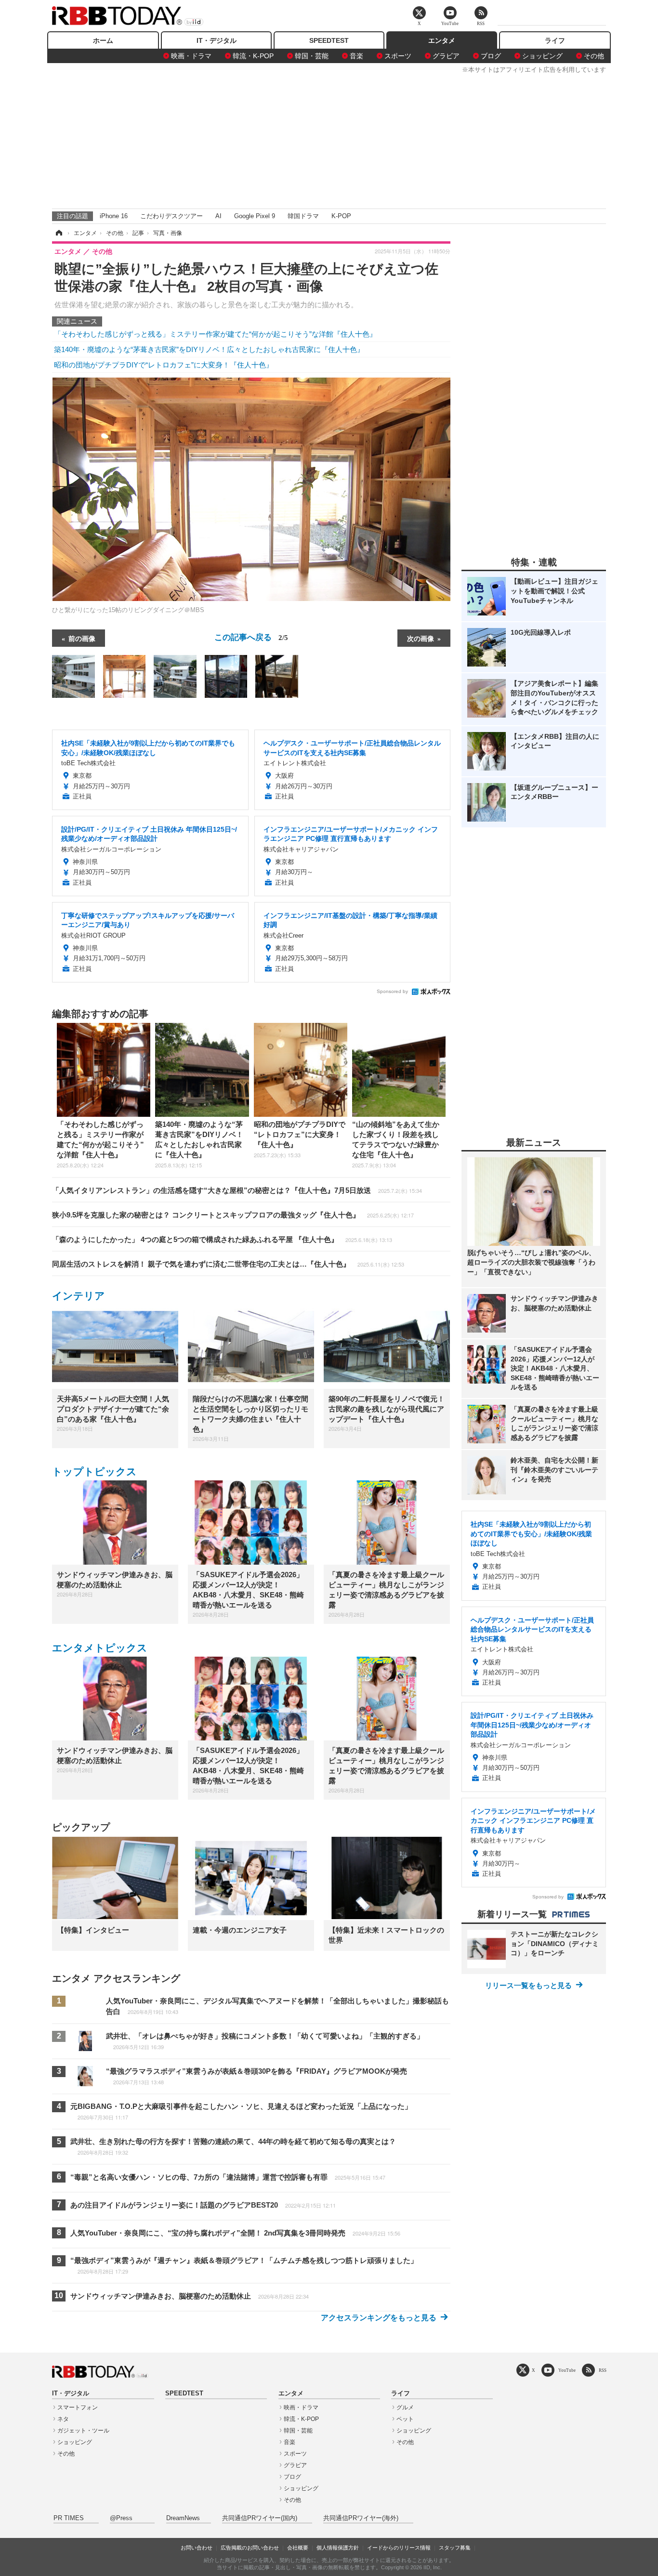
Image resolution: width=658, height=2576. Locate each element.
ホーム (103, 40)
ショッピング (542, 56)
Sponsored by (392, 991)
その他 (594, 56)
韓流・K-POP (253, 56)
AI (218, 216)
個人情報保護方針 (338, 2548)
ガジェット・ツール (83, 2431)
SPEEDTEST (329, 40)
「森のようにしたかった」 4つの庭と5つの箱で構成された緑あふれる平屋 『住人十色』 (222, 1239)
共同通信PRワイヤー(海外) (361, 2518)
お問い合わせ (197, 2548)
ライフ (555, 40)
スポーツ (398, 56)
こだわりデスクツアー (171, 216)
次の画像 (421, 638)
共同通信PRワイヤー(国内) (260, 2518)
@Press (121, 2518)
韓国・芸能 (312, 56)
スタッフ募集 (455, 2548)
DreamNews (183, 2518)
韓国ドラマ (303, 216)
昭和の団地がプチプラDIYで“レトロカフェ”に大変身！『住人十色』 (164, 365)
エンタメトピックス (100, 1648)
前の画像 (82, 638)
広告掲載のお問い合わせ (250, 2548)
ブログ (491, 56)
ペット (405, 2419)
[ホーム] (58, 233)
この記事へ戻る (251, 636)
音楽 (356, 56)
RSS (603, 2370)
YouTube (567, 2370)
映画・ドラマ (191, 56)
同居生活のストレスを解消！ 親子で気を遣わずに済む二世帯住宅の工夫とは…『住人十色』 (228, 1264)
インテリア (79, 1296)
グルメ (405, 2407)
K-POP (341, 216)
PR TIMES (69, 2518)
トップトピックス (94, 1471)
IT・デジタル (217, 40)
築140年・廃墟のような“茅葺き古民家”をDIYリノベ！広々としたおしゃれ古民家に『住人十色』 (209, 349)
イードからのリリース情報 (399, 2548)
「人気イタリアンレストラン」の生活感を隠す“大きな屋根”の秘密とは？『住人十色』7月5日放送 (237, 1190)
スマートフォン (78, 2407)
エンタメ (442, 40)
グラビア (446, 56)
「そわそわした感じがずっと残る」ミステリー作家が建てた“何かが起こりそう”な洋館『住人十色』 (215, 334)
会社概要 (298, 2548)
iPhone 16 (114, 216)
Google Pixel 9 (255, 216)
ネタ (63, 2419)
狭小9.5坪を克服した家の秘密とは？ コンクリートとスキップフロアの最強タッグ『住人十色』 (233, 1215)
